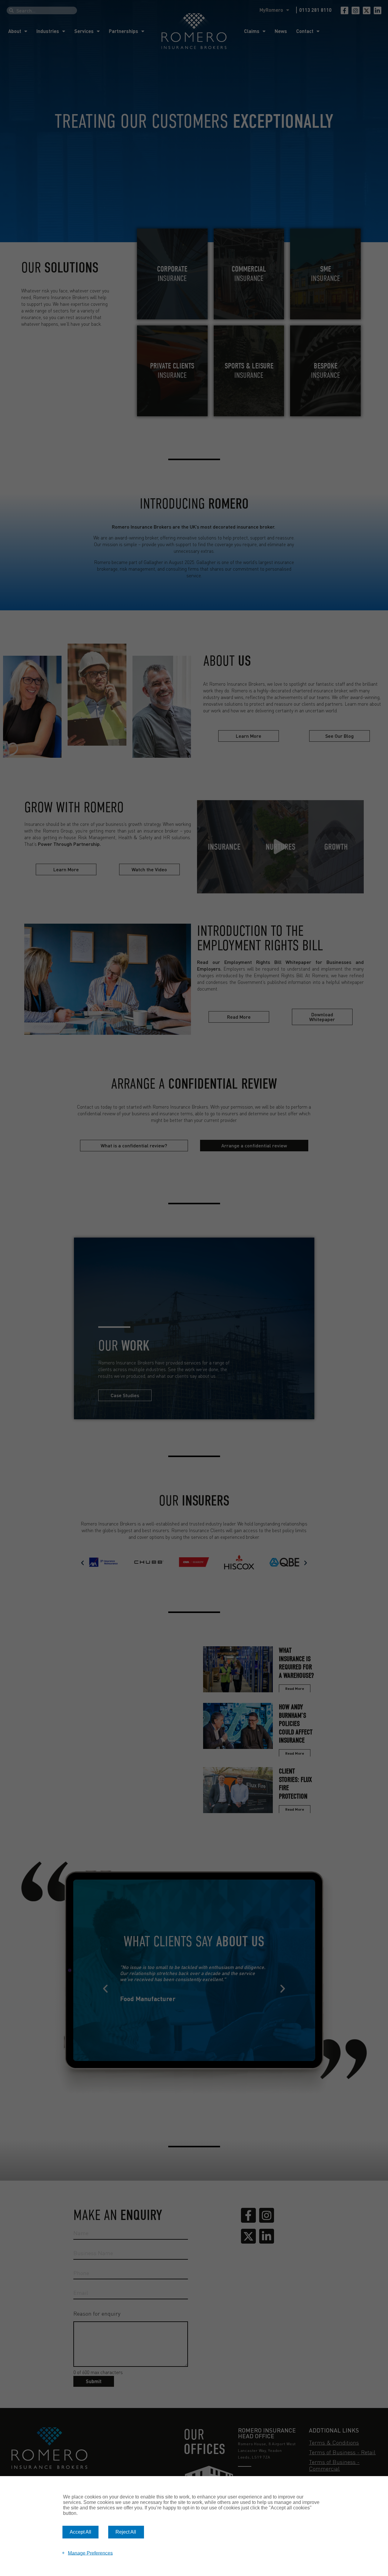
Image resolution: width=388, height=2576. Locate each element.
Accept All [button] (80, 2532)
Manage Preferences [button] (90, 2553)
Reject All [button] (126, 2532)
